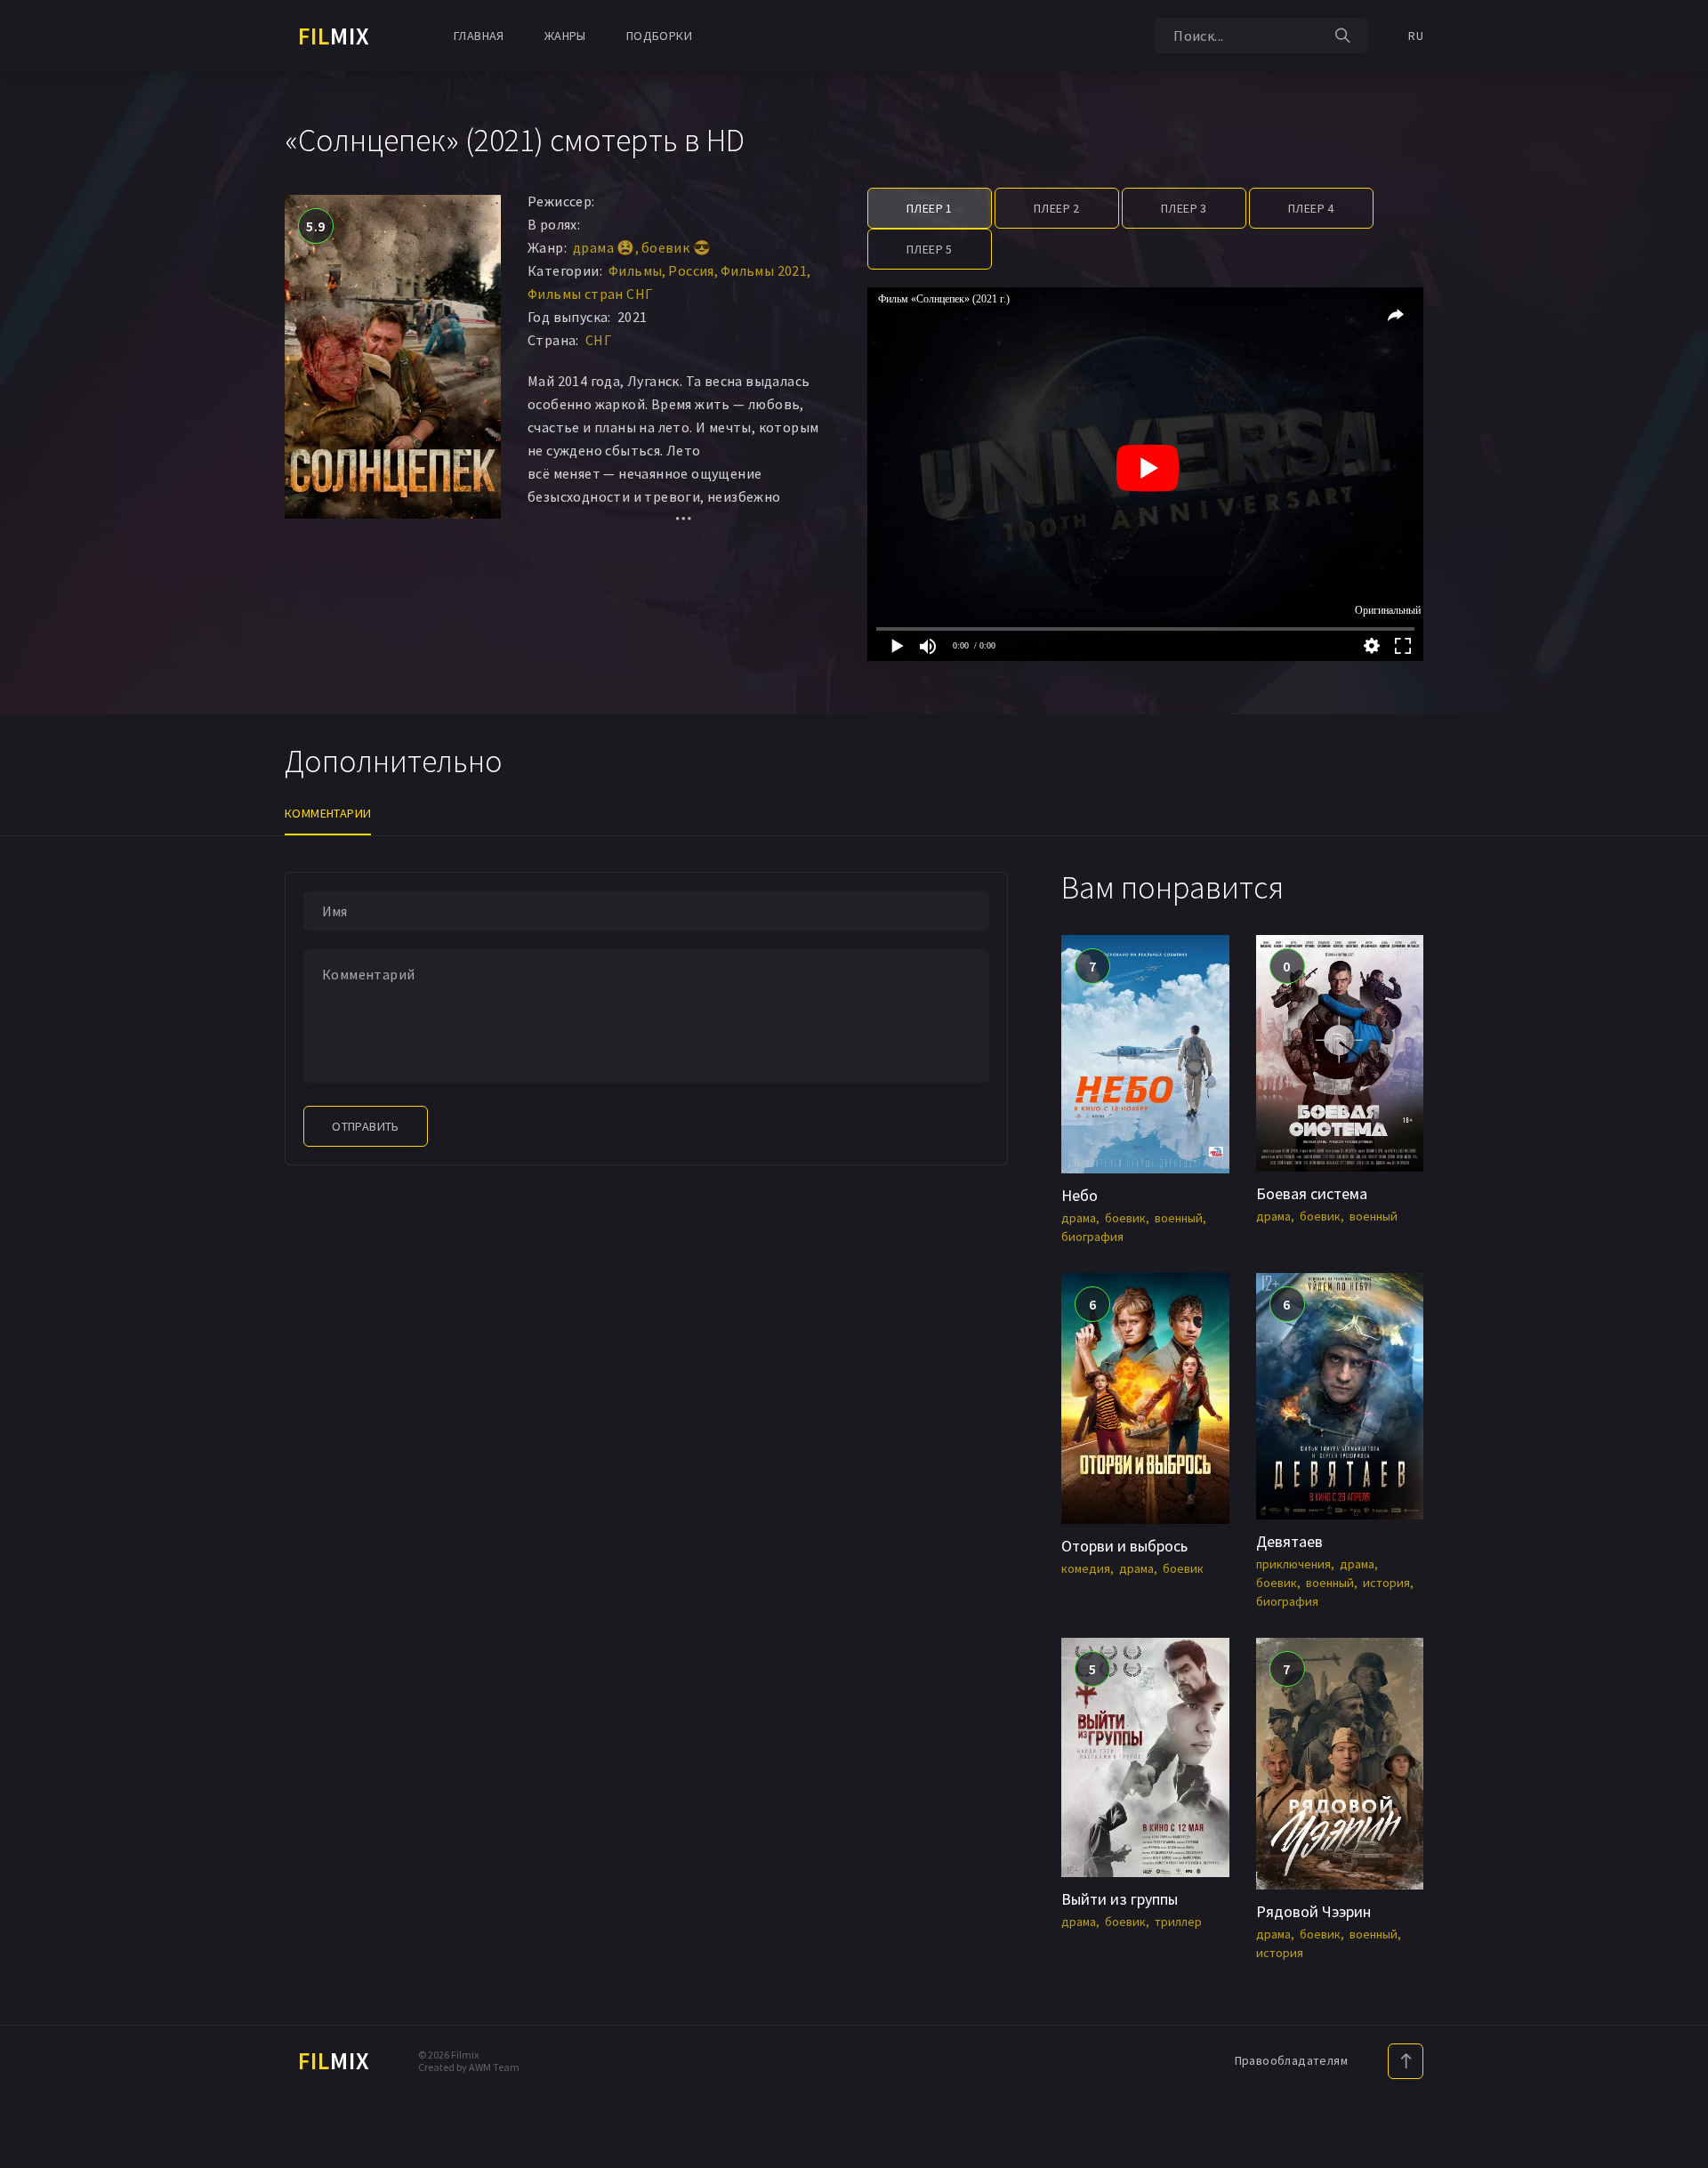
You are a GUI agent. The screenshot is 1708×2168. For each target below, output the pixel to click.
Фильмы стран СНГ (590, 294)
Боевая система (1312, 1193)
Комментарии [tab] (328, 813)
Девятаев (1289, 1541)
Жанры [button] (565, 36)
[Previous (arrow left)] (31, 1084)
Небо (1080, 1195)
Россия (691, 270)
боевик (1125, 1218)
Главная (479, 36)
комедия (1086, 1568)
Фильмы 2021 (764, 270)
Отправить (366, 1126)
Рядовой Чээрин (1313, 1911)
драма (1079, 1218)
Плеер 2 (1057, 208)
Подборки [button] (659, 36)
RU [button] (1416, 36)
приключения (1293, 1564)
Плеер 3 (1184, 208)
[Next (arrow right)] (1677, 1084)
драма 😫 (604, 247)
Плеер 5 (930, 249)
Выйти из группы (1120, 1899)
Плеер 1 (930, 208)
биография (1092, 1237)
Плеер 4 (1311, 208)
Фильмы (635, 270)
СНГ (598, 340)
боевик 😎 (676, 247)
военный (1179, 1218)
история (1386, 1583)
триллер (1178, 1922)
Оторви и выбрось (1124, 1546)
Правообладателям (1291, 2060)
